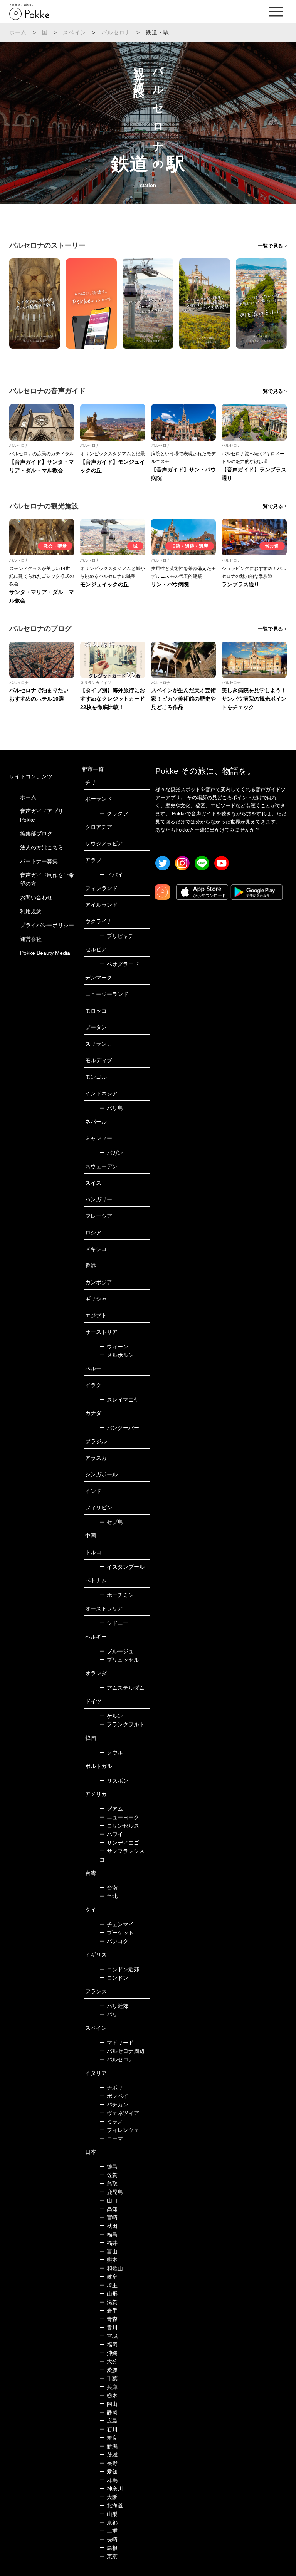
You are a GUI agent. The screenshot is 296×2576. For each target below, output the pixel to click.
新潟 (108, 2446)
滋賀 (108, 2302)
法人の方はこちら (42, 847)
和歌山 (111, 2268)
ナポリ (111, 2088)
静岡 (108, 2412)
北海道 (111, 2506)
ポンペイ (114, 2096)
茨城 (108, 2455)
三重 (108, 2531)
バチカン (114, 2105)
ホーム (18, 32)
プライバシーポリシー (47, 925)
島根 (108, 2548)
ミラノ (111, 2122)
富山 (108, 2251)
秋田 (108, 2226)
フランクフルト (122, 1724)
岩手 (108, 2311)
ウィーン (114, 1347)
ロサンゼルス (119, 1826)
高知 (108, 2209)
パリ (108, 2014)
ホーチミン (117, 1595)
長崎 (108, 2539)
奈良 (108, 2438)
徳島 (108, 2167)
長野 (108, 2463)
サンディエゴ (119, 1843)
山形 (108, 2294)
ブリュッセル (119, 1660)
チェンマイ (117, 1924)
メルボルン (117, 1355)
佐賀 (108, 2175)
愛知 (108, 2472)
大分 (108, 2361)
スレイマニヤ (119, 1400)
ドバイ (111, 875)
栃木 (108, 2395)
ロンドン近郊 (119, 1969)
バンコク (114, 1941)
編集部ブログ (36, 834)
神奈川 (111, 2489)
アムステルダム (122, 1688)
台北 (108, 1896)
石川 (108, 2429)
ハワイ (111, 1834)
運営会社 (31, 939)
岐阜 (108, 2277)
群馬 (108, 2480)
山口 (108, 2200)
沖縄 (108, 2353)
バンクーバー (119, 1428)
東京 (108, 2556)
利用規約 (31, 911)
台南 (108, 1888)
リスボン (114, 1781)
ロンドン (114, 1978)
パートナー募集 (39, 861)
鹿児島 (111, 2192)
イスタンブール (122, 1567)
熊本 (108, 2260)
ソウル (111, 1753)
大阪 (108, 2497)
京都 (108, 2522)
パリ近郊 (114, 2006)
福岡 (108, 2345)
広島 (108, 2421)
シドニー (114, 1623)
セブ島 (111, 1522)
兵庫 (108, 2387)
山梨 (108, 2514)
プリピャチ (117, 936)
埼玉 (108, 2285)
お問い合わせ (36, 897)
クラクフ (114, 813)
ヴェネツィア (119, 2113)
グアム (111, 1809)
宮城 (108, 2336)
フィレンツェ (119, 2130)
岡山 (108, 2404)
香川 (108, 2328)
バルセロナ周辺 (122, 2051)
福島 (108, 2234)
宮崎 (108, 2217)
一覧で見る (270, 246)
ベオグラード (119, 964)
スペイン (75, 32)
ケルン (111, 1716)
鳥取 (108, 2184)
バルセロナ (116, 32)
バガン (111, 1153)
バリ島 (111, 1108)
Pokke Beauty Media (45, 953)
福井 (108, 2243)
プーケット (117, 1933)
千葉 (108, 2378)
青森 (108, 2319)
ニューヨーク (119, 1817)
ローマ (111, 2138)
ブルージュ (117, 1651)
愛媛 (108, 2370)
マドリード (117, 2043)
